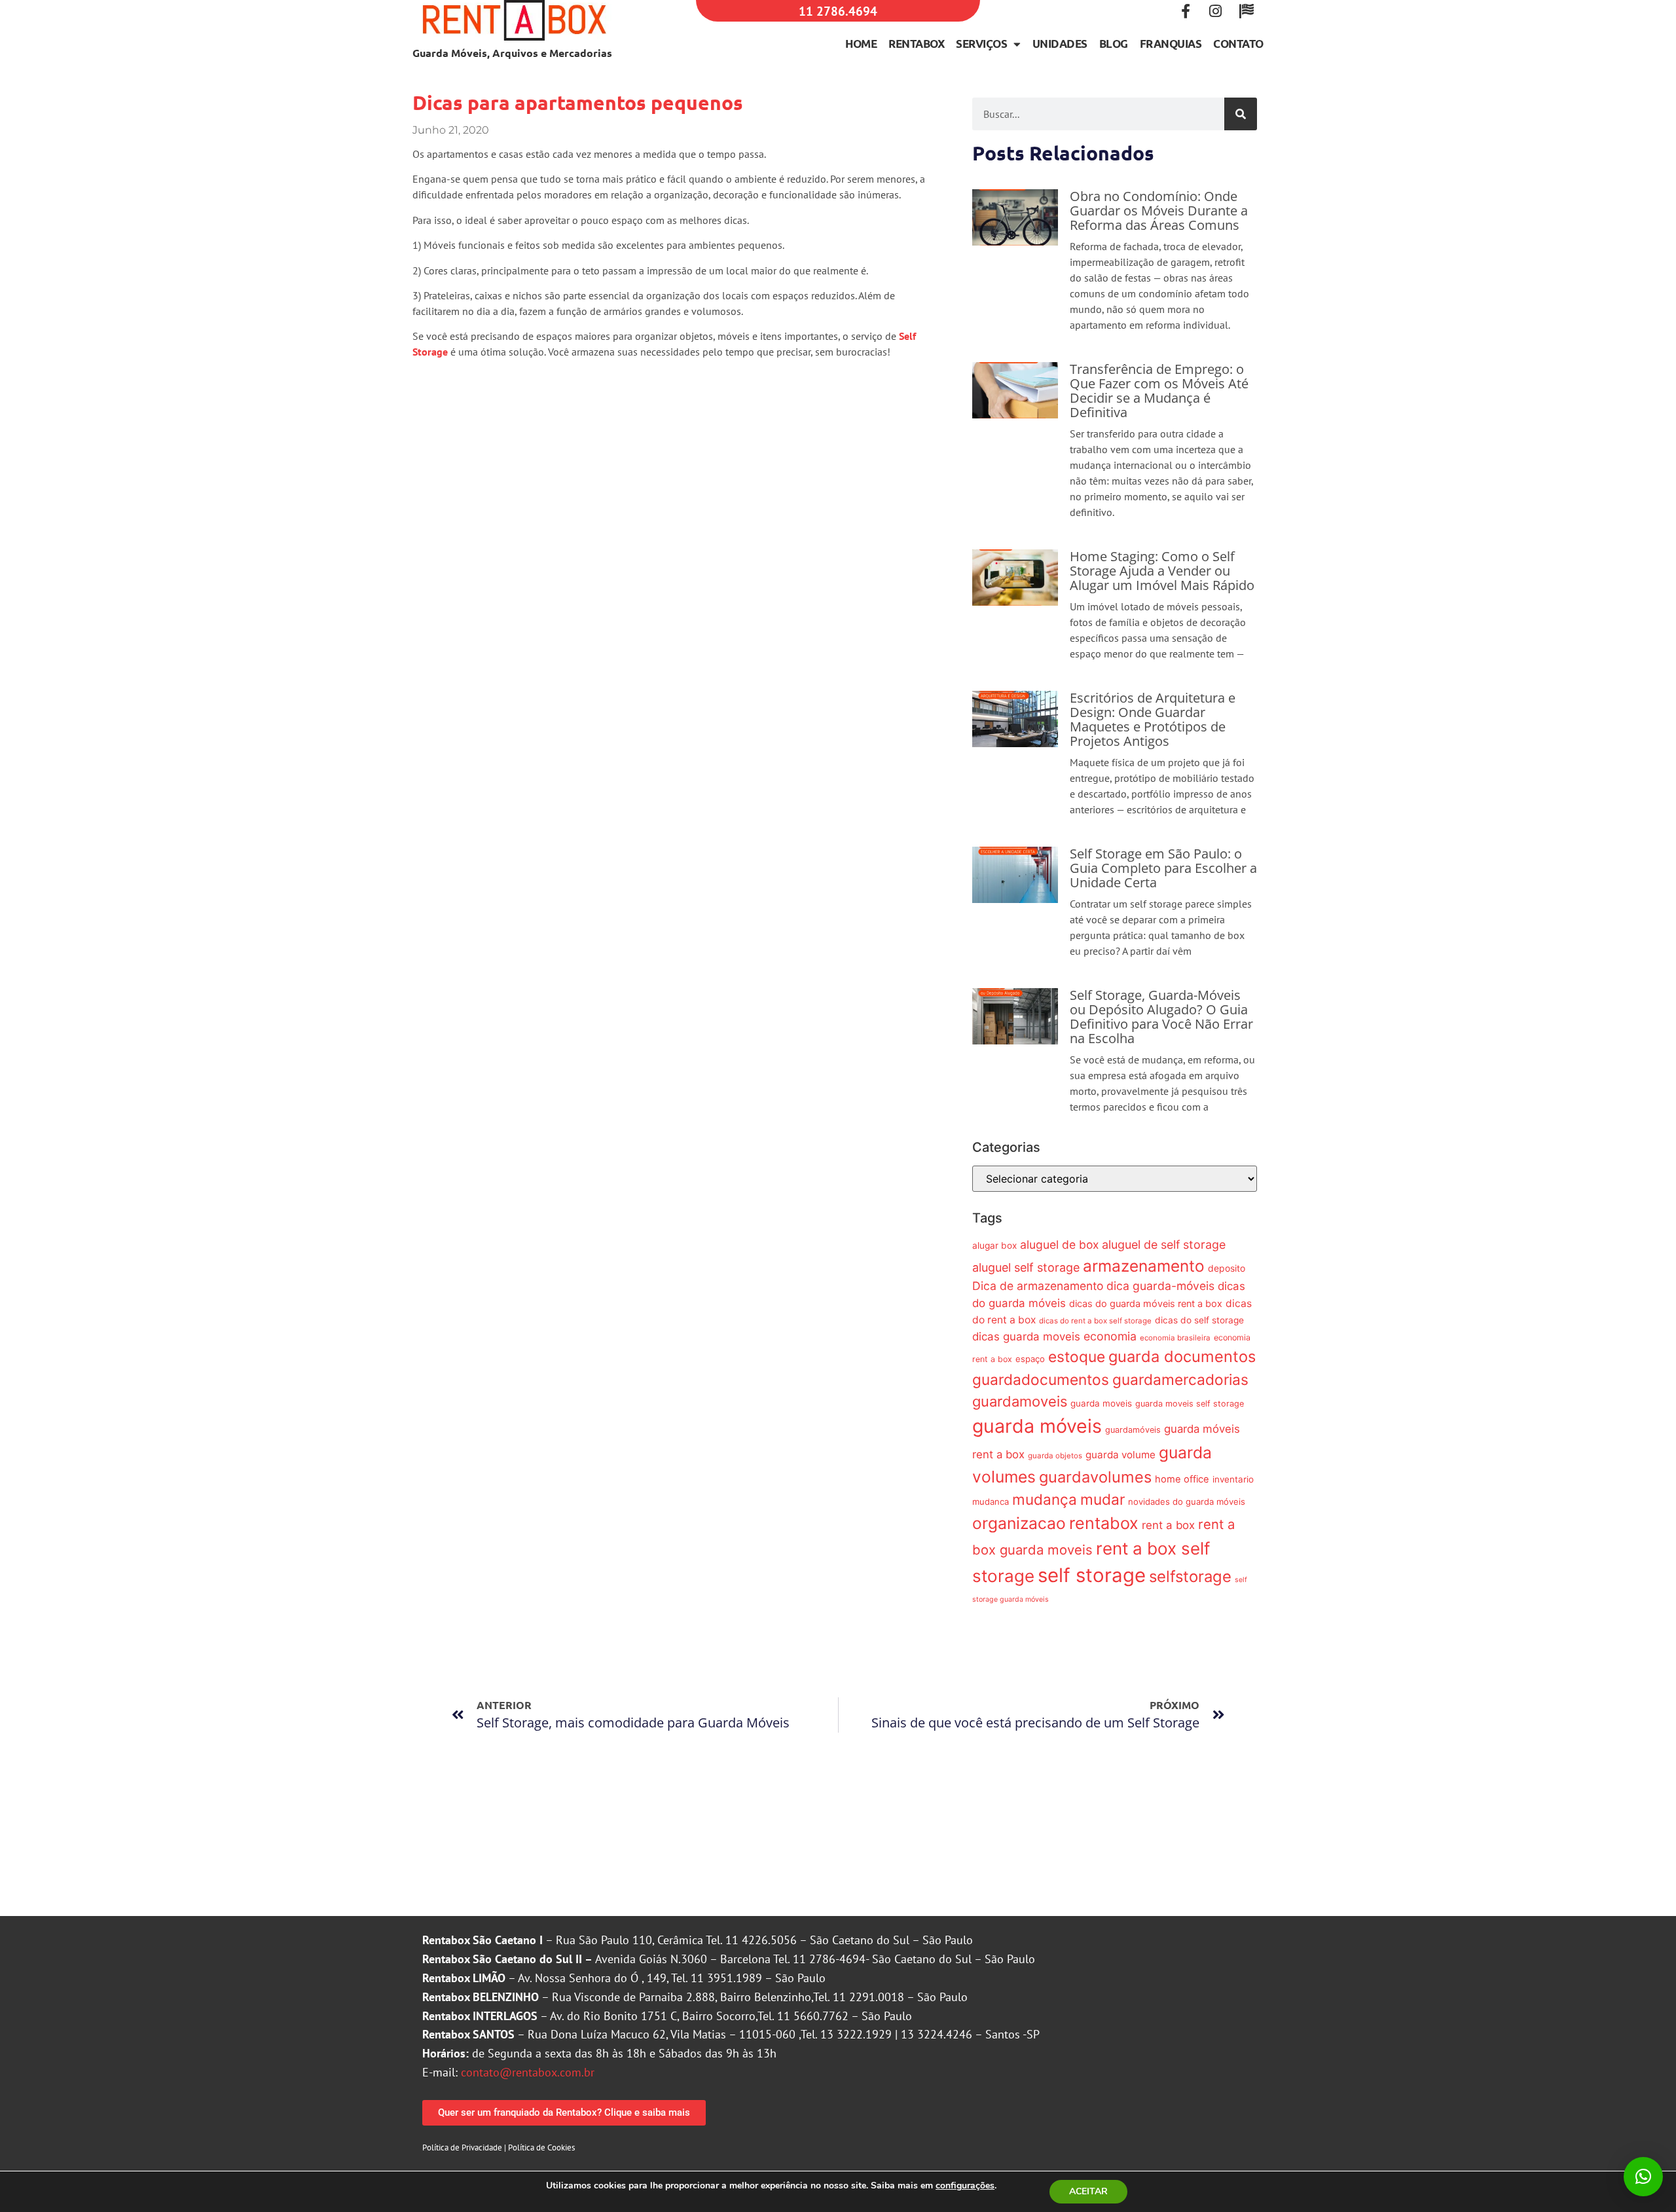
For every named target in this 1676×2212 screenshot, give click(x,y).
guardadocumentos (1041, 1379)
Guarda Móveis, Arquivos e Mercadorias (512, 53)
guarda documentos (1182, 1356)
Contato (1238, 44)
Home (861, 44)
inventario (1233, 1479)
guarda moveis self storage (1190, 1404)
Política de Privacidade (462, 2147)
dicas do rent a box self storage (1095, 1321)
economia (1110, 1336)
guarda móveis (1037, 1426)
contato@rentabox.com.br (528, 2072)
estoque (1077, 1356)
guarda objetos (1055, 1456)
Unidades (1060, 44)
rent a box (1168, 1525)
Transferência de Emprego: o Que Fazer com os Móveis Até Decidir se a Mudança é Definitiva (1159, 391)
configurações (965, 2186)
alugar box (994, 1245)
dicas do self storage (1199, 1320)
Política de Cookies (541, 2147)
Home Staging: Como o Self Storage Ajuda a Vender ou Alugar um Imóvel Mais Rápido (1162, 571)
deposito (1227, 1268)
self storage (1092, 1575)
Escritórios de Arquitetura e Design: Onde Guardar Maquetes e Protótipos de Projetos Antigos (1153, 719)
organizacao (1019, 1523)
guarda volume (1120, 1455)
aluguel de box (1059, 1244)
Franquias (1171, 44)
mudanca (991, 1502)
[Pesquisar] (1241, 114)
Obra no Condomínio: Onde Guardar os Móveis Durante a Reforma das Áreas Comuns (1159, 211)
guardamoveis (1020, 1401)
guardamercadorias (1180, 1379)
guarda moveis (1101, 1403)
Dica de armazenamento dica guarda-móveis (1093, 1286)
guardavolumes (1095, 1477)
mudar (1102, 1499)
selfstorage (1190, 1576)
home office (1182, 1479)
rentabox (1104, 1523)
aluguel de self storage (1164, 1244)
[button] (1643, 2177)
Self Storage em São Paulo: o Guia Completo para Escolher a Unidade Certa (1163, 868)
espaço (1030, 1359)
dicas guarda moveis (1026, 1336)
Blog (1114, 44)
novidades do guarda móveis (1187, 1502)
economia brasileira (1175, 1338)
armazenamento (1144, 1266)
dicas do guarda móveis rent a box (1146, 1303)
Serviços (981, 44)
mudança (1045, 1499)
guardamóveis (1133, 1430)
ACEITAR (1088, 2191)
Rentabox (916, 44)
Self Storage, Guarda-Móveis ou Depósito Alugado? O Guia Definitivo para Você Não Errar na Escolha (1161, 1017)
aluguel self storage (1026, 1267)
